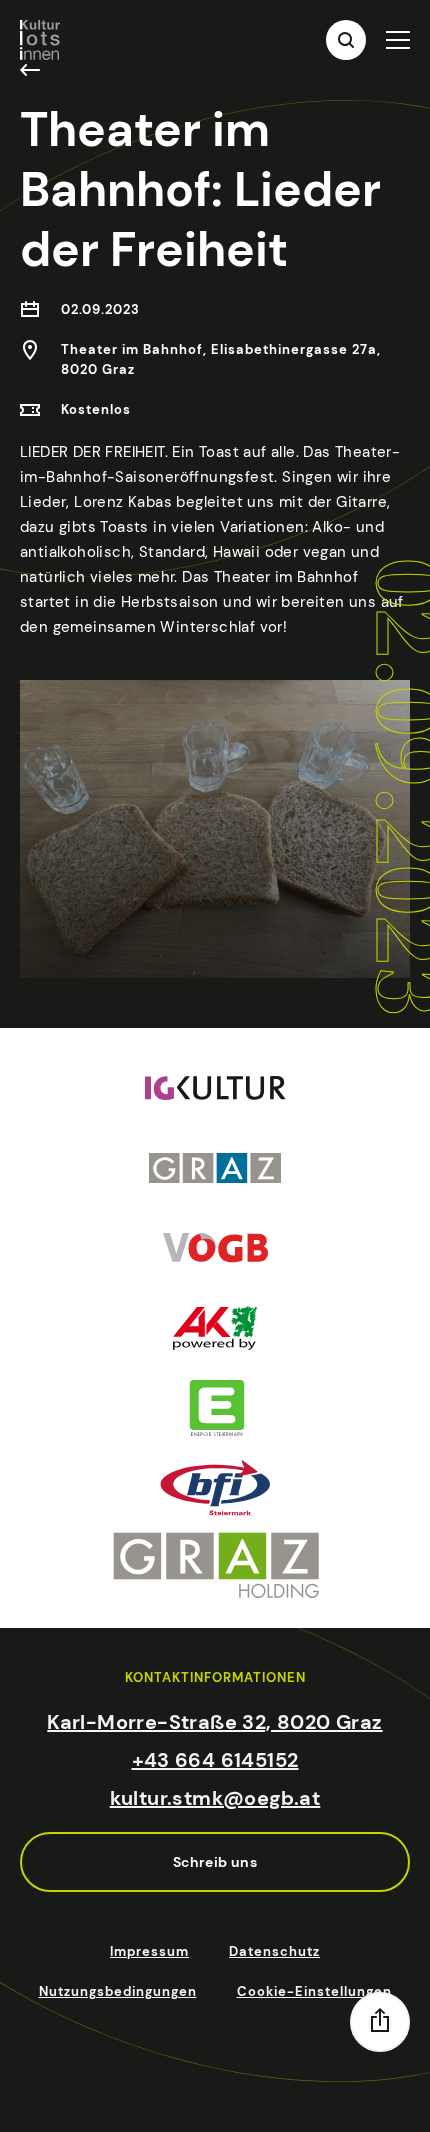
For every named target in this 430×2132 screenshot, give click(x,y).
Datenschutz (274, 1951)
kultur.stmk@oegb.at (215, 1798)
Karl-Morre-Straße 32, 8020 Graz (214, 1722)
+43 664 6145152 (215, 1760)
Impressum (149, 1951)
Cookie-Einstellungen (314, 1991)
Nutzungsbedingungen (118, 1991)
